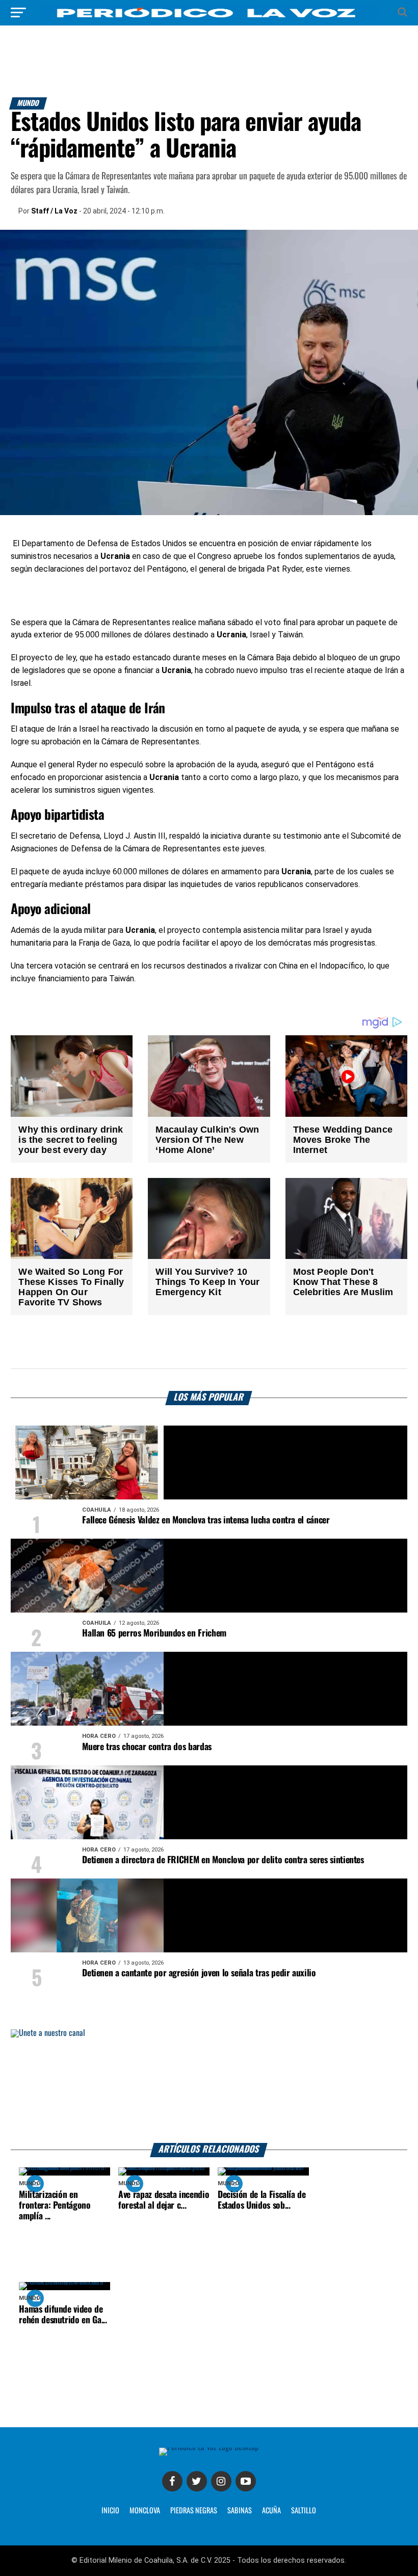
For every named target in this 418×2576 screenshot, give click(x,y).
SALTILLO (304, 2511)
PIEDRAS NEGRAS (194, 2511)
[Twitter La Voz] (197, 2481)
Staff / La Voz (54, 211)
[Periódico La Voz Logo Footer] (209, 2447)
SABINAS (240, 2511)
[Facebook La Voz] (172, 2481)
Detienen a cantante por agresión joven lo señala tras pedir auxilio (199, 1973)
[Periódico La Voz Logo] (209, 18)
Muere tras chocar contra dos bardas (147, 1747)
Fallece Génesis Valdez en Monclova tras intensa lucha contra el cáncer (206, 1520)
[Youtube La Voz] (246, 2481)
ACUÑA (271, 2511)
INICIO (110, 2511)
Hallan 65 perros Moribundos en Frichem (154, 1633)
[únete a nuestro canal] (209, 2086)
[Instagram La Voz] (221, 2481)
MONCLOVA (145, 2511)
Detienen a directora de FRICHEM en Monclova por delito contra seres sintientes (223, 1860)
